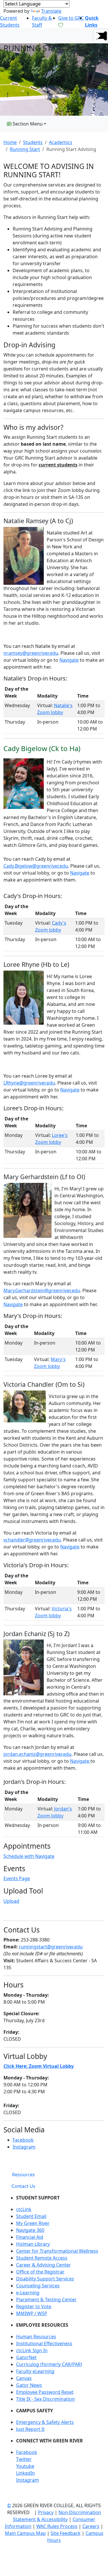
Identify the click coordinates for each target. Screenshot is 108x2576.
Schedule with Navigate (29, 1856)
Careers (91, 2526)
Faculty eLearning (35, 2371)
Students (33, 142)
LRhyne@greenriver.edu (29, 1083)
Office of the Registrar (40, 2272)
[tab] (23, 2175)
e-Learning (28, 2293)
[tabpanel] (54, 2341)
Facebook (23, 2140)
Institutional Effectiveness (44, 2343)
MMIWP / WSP (32, 2313)
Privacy (46, 2512)
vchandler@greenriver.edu (32, 1540)
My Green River (33, 2223)
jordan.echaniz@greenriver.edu (37, 1754)
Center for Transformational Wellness (57, 2251)
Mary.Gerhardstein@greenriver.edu (42, 1290)
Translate (51, 11)
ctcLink (24, 2209)
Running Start (25, 149)
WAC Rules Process (57, 2526)
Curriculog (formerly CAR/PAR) (49, 2364)
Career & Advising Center (43, 2265)
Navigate (69, 660)
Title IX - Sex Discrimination (46, 2399)
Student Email (31, 2216)
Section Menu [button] (27, 124)
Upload (11, 1901)
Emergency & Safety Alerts (45, 2422)
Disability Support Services (45, 2279)
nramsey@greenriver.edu (31, 653)
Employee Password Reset (45, 2392)
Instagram (24, 2147)
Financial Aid (30, 2237)
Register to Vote (34, 2306)
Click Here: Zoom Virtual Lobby (39, 2066)
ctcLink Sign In (32, 2350)
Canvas (24, 2378)
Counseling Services (38, 2286)
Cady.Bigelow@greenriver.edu (36, 866)
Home (10, 142)
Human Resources (36, 2337)
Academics (61, 142)
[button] (101, 36)
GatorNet (26, 2357)
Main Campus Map (25, 2533)
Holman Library (33, 2244)
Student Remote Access (42, 2258)
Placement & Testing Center (46, 2300)
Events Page (17, 1878)
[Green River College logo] (1, 36)
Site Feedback (66, 2533)
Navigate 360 (30, 2230)
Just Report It (30, 2429)
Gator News (29, 2385)
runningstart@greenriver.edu (51, 1947)
